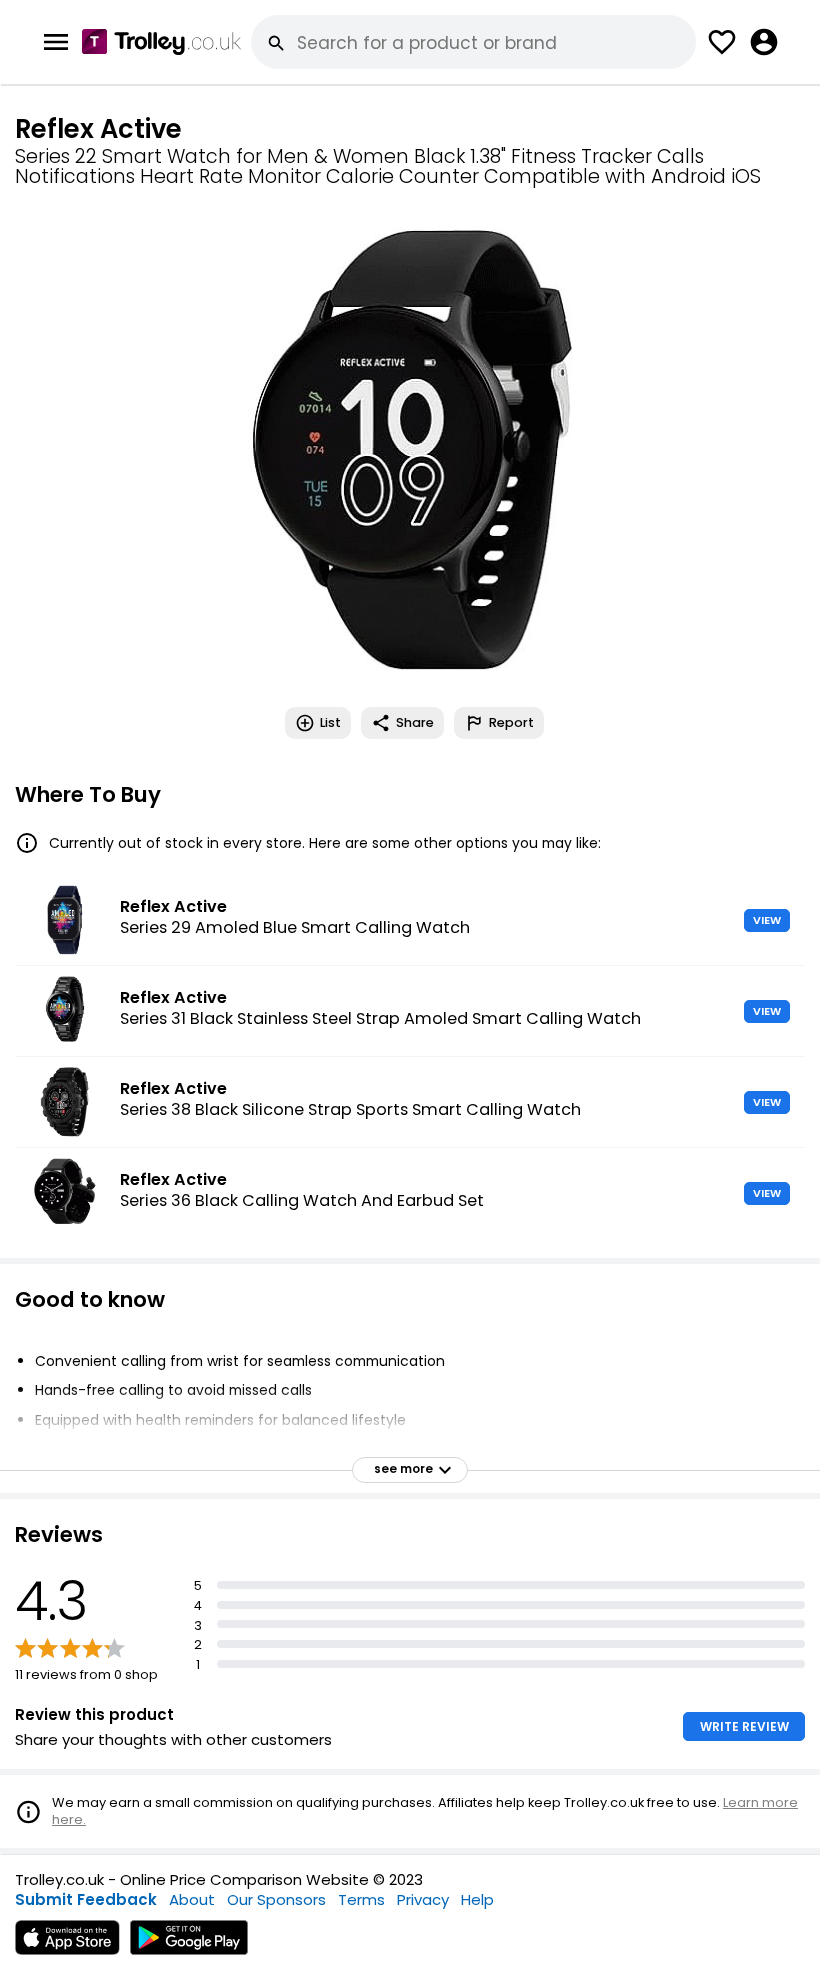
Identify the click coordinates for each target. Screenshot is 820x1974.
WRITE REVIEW (744, 1726)
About (192, 1899)
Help (477, 1899)
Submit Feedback (86, 1899)
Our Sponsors (276, 1899)
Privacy (423, 1899)
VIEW (767, 920)
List (330, 722)
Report (511, 722)
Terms (361, 1899)
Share (415, 722)
